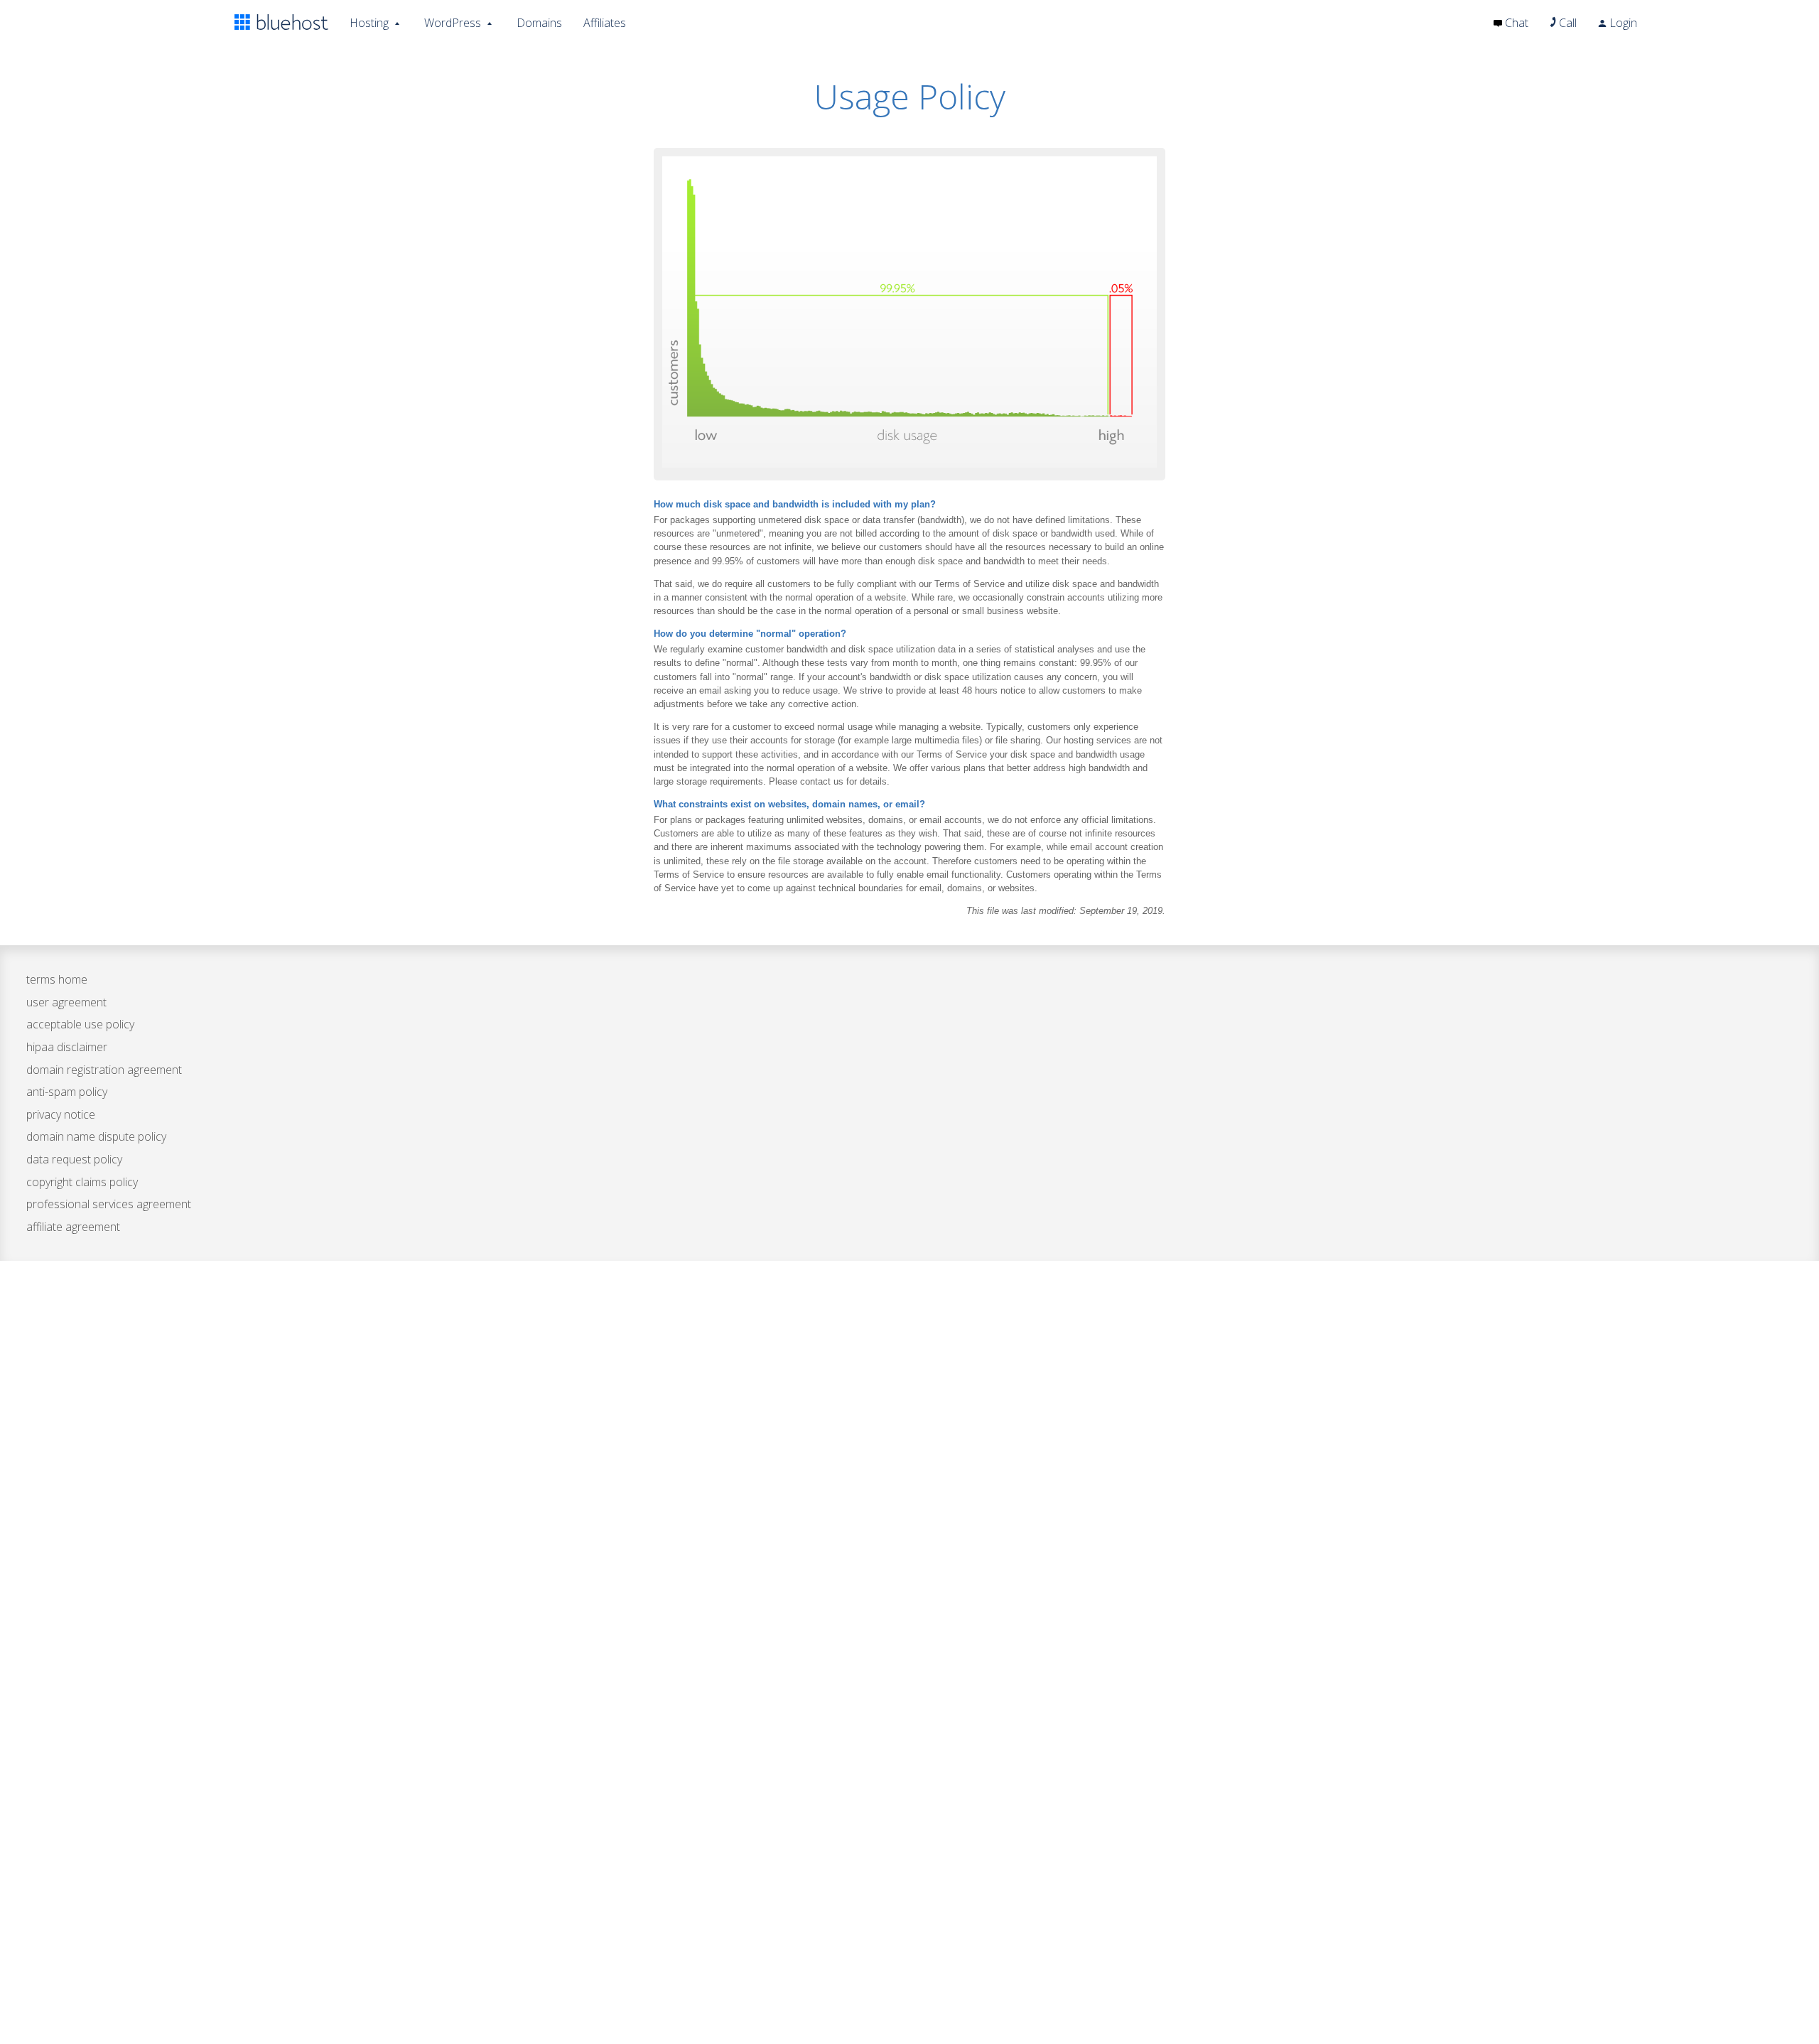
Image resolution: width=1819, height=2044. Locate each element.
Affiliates (605, 23)
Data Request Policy (74, 1159)
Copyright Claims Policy (82, 1182)
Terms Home (57, 979)
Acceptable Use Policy (80, 1024)
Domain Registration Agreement (104, 1070)
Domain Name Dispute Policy (96, 1136)
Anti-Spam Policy (67, 1092)
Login (1622, 23)
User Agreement (66, 1002)
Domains (539, 23)
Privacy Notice (61, 1114)
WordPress (453, 23)
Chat (1515, 23)
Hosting (369, 23)
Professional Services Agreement (109, 1204)
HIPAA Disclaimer (67, 1047)
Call (1566, 23)
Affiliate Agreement (73, 1227)
